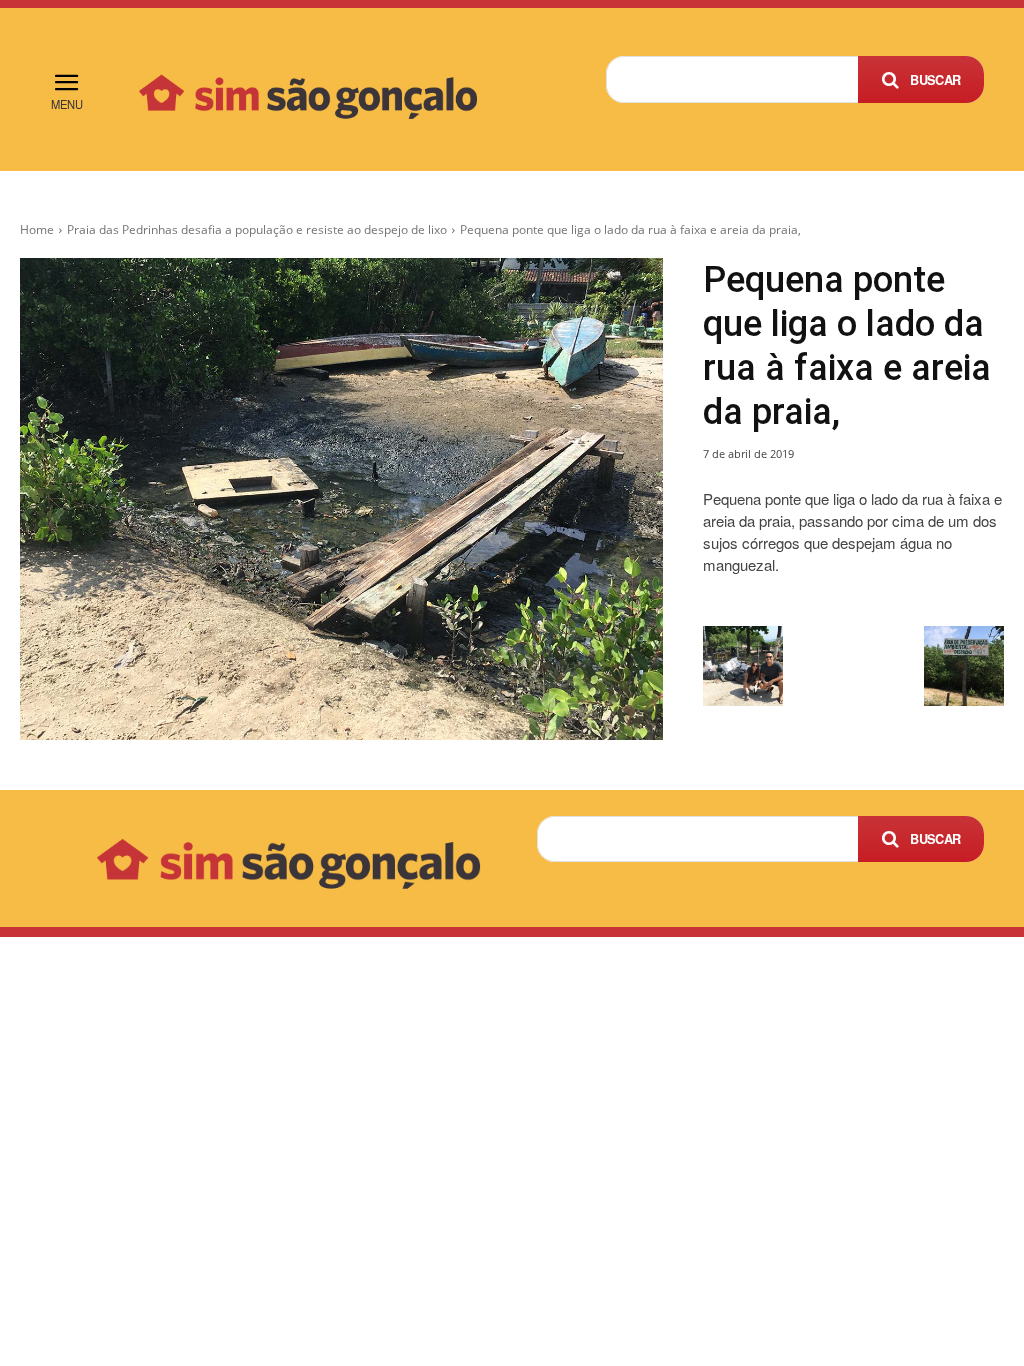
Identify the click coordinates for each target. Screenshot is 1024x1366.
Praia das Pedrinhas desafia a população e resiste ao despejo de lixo (257, 229)
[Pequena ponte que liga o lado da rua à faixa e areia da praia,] (341, 499)
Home (37, 229)
